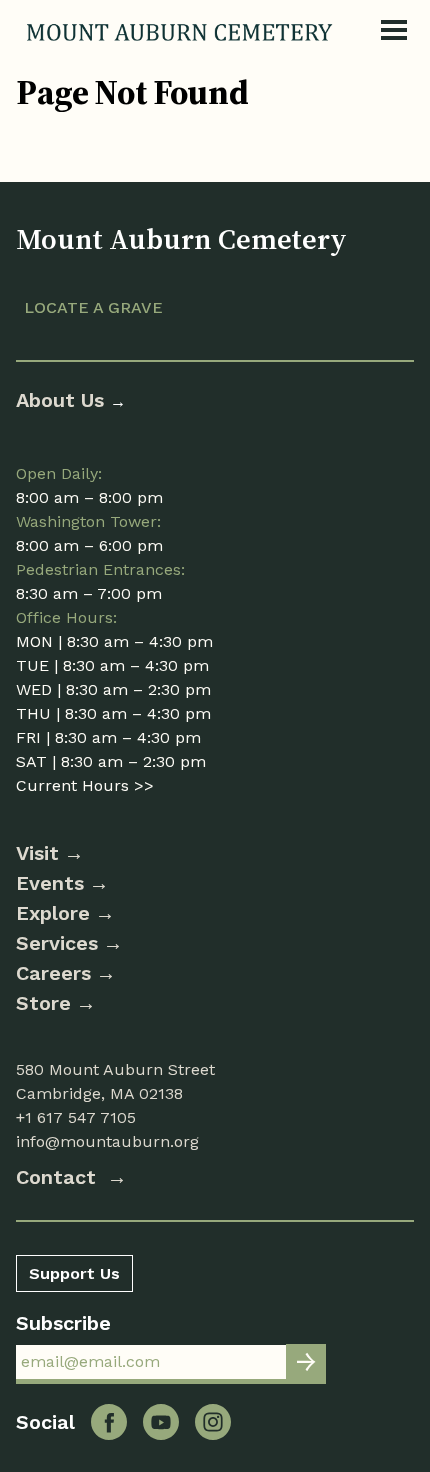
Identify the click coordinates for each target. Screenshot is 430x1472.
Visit (37, 853)
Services (57, 943)
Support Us (74, 1273)
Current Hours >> (85, 785)
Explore (53, 913)
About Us (63, 400)
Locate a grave (93, 307)
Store (43, 1003)
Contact (59, 1177)
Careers (53, 973)
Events (50, 883)
